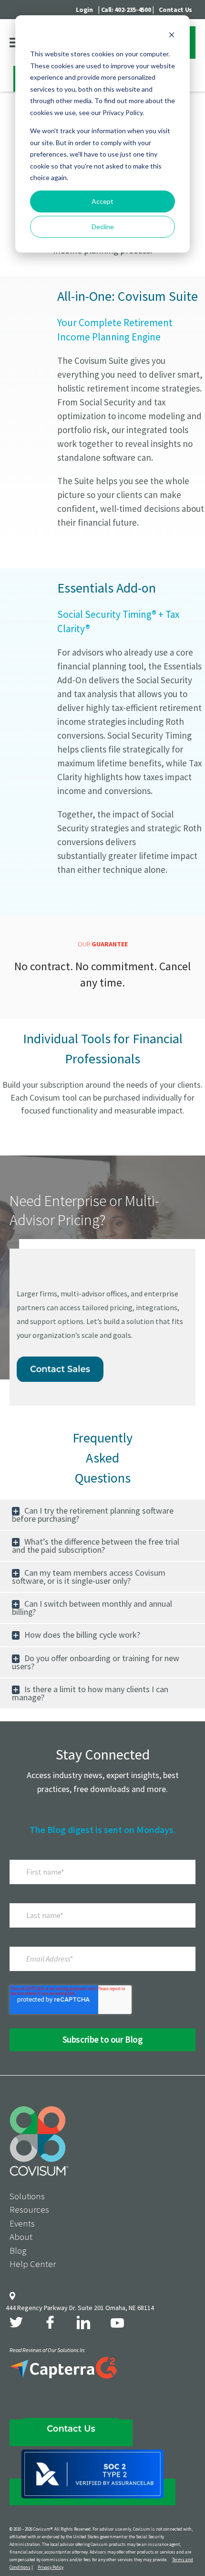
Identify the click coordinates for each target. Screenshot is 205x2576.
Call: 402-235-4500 (126, 10)
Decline (103, 227)
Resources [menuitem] (29, 2209)
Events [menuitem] (22, 2223)
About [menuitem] (21, 2237)
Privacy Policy (51, 2567)
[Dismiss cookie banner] (172, 36)
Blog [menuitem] (18, 2250)
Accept (102, 201)
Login (84, 10)
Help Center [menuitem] (33, 2264)
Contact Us (175, 10)
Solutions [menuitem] (27, 2196)
